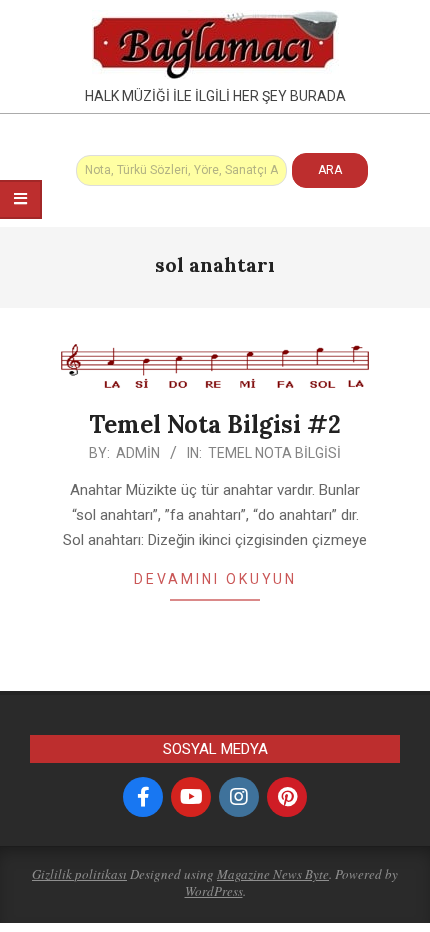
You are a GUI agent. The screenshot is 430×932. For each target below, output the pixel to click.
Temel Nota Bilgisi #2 (215, 424)
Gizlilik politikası (79, 874)
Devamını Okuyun (215, 579)
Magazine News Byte (273, 874)
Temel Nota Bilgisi (274, 453)
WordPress (214, 891)
